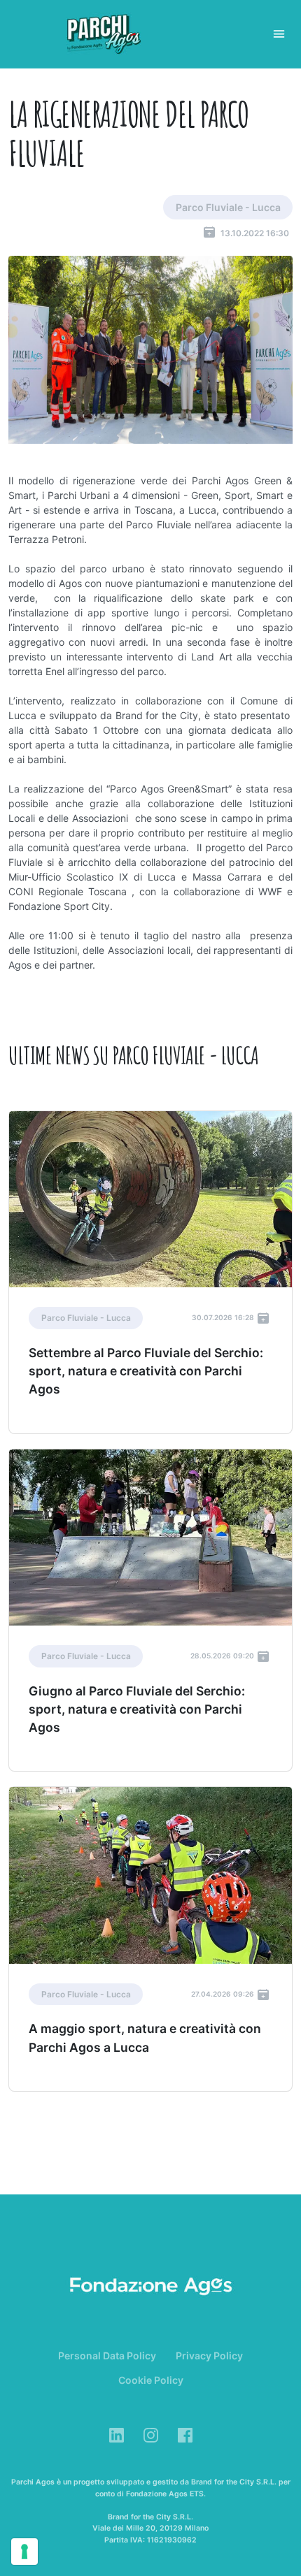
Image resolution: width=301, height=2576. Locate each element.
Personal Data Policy (107, 2356)
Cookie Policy (151, 2380)
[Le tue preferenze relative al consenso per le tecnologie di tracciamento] (24, 2552)
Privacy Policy (209, 2356)
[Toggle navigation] (279, 34)
